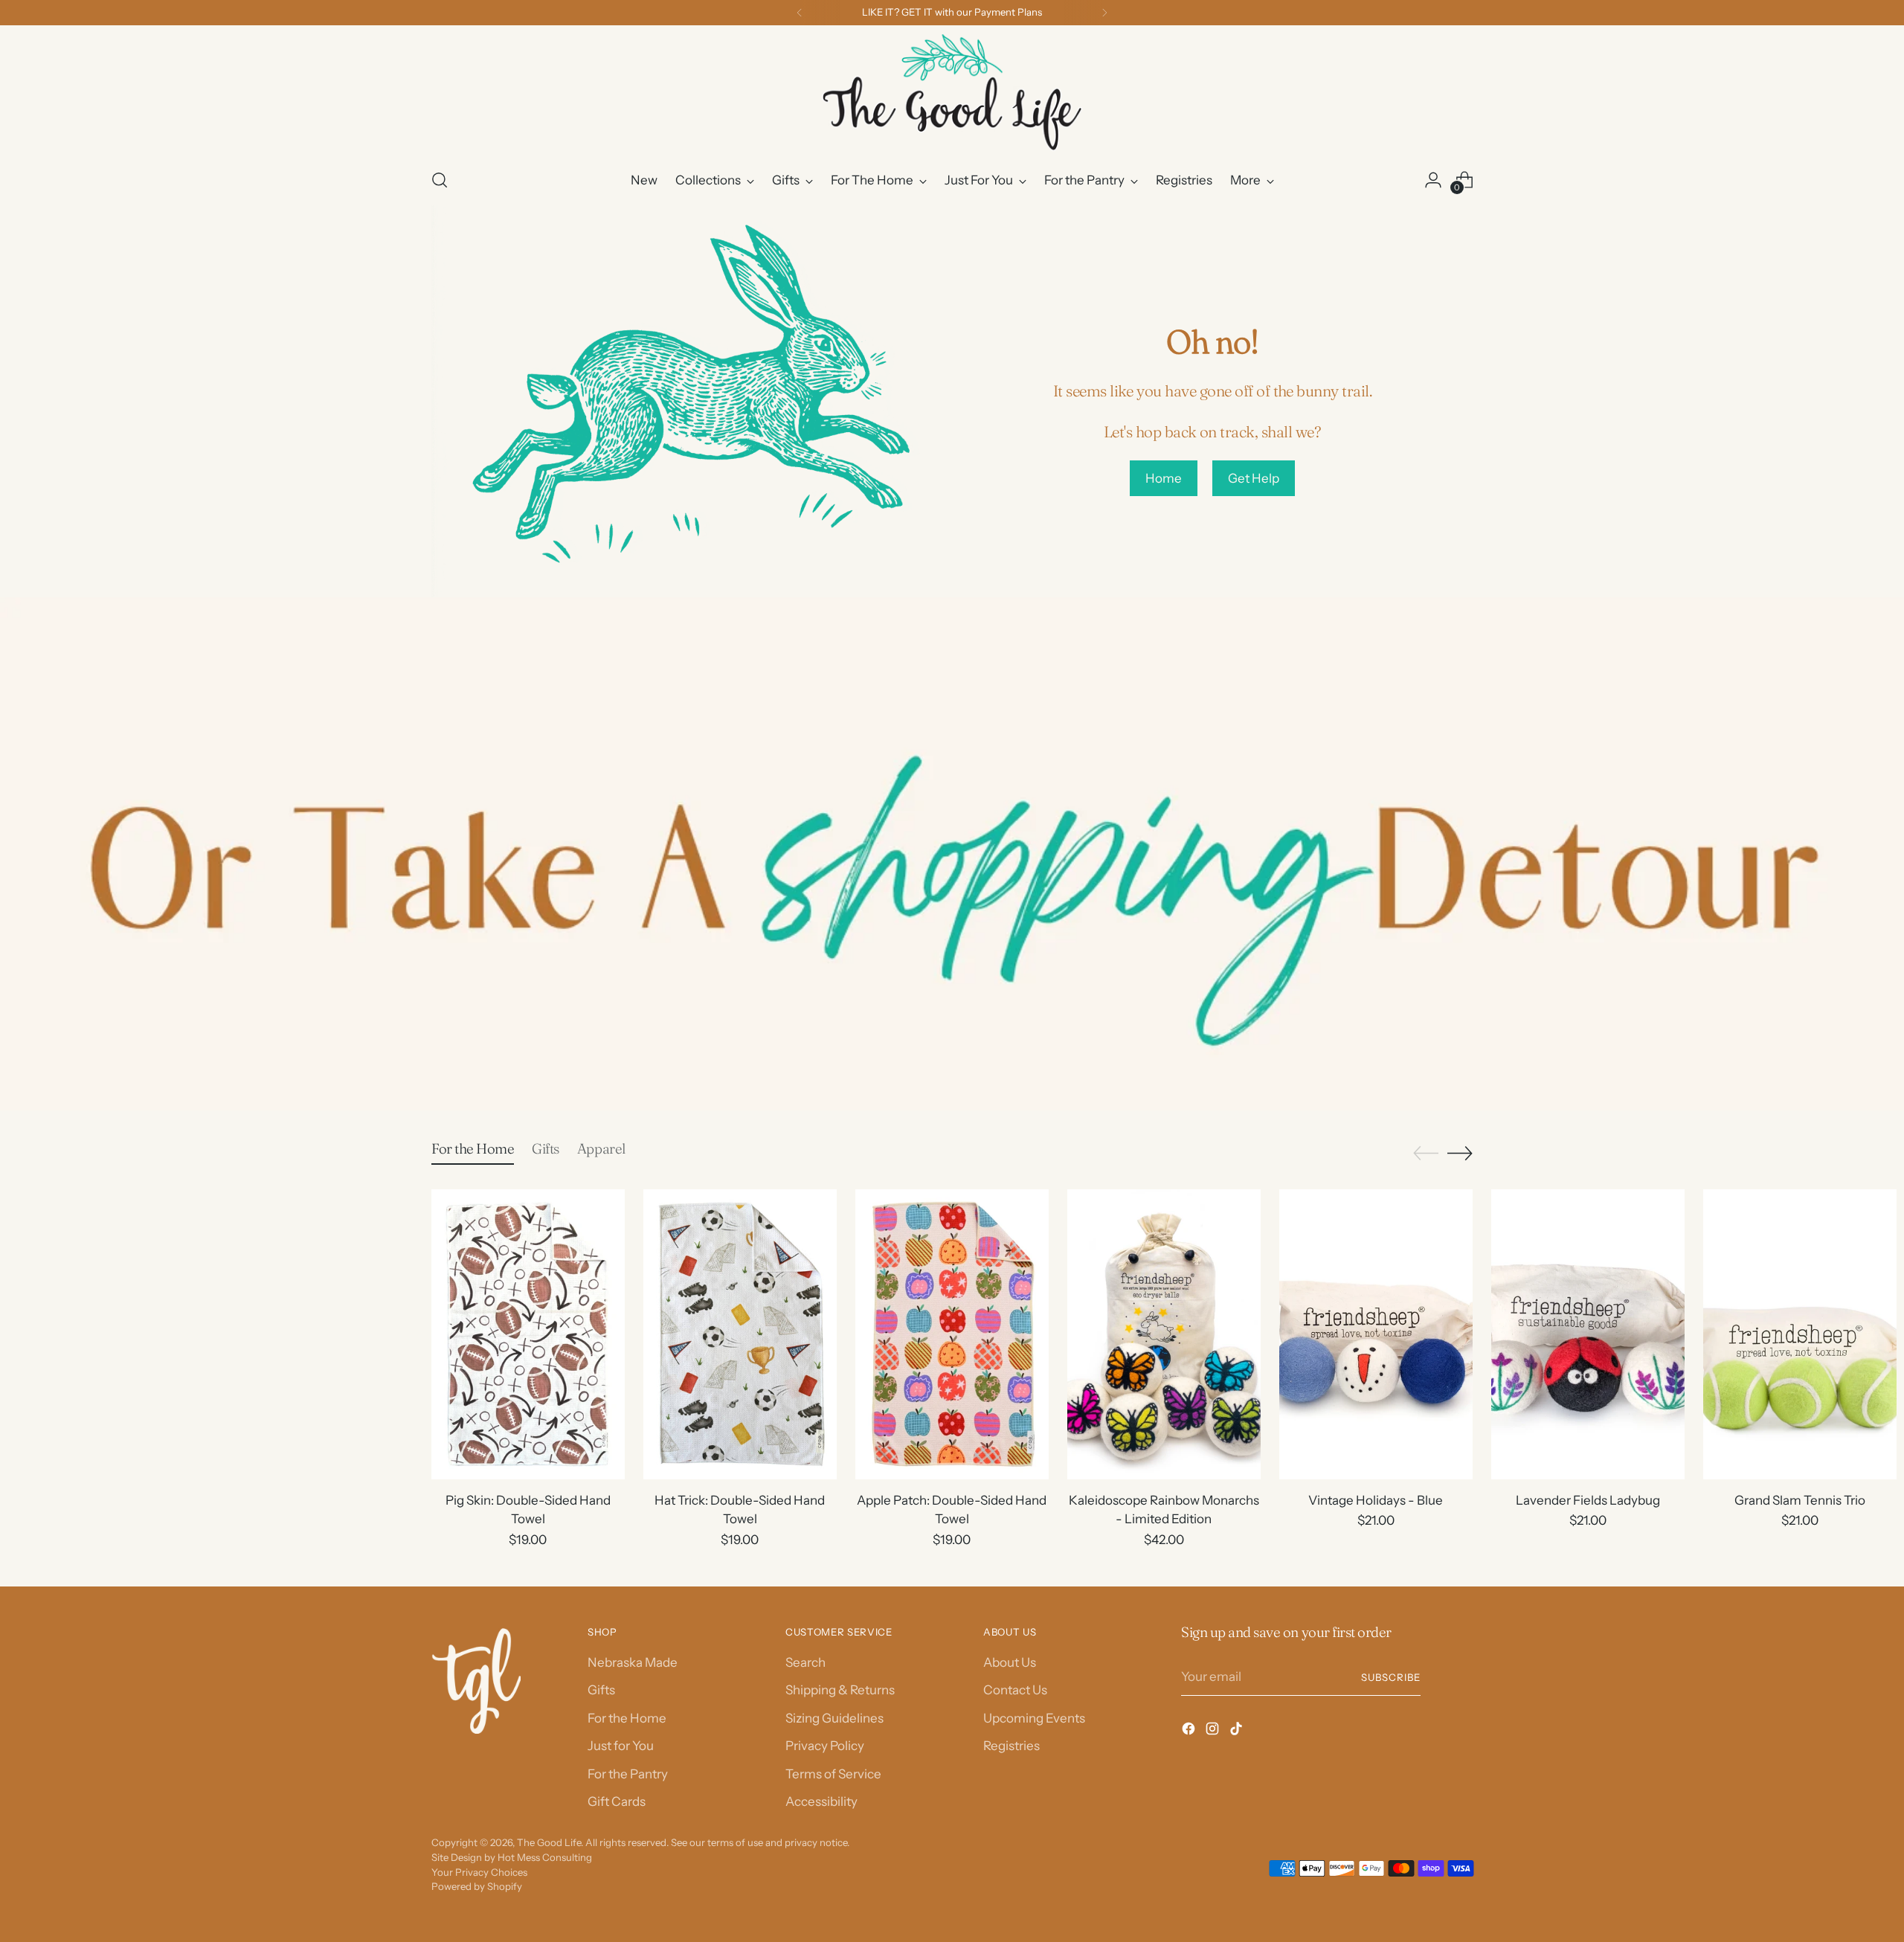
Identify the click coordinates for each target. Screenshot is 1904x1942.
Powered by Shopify (477, 1886)
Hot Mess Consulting (545, 1857)
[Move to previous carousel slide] (1426, 1154)
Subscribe (1391, 1677)
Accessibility (821, 1801)
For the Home (627, 1718)
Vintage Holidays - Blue (1376, 1500)
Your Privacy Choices (479, 1872)
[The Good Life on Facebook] (1190, 1732)
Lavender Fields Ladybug (1588, 1500)
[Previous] (800, 13)
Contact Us (1015, 1690)
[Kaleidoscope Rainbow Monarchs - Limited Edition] (1164, 1334)
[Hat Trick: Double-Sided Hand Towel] (740, 1334)
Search (805, 1662)
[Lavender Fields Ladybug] (1588, 1334)
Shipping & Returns (840, 1690)
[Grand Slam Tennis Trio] (1800, 1334)
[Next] (1104, 13)
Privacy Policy (825, 1746)
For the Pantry (628, 1774)
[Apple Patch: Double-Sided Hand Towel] (952, 1334)
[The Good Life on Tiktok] (1238, 1732)
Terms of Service (833, 1774)
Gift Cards (617, 1801)
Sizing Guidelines (834, 1718)
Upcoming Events (1034, 1718)
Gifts (601, 1690)
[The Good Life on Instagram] (1214, 1732)
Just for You (621, 1746)
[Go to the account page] (1433, 180)
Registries (1011, 1746)
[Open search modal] (440, 180)
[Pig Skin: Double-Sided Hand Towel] (528, 1334)
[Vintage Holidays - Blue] (1376, 1334)
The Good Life (549, 1842)
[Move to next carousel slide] (1460, 1153)
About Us (1010, 1662)
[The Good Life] (952, 94)
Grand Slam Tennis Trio (1800, 1500)
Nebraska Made (633, 1662)
